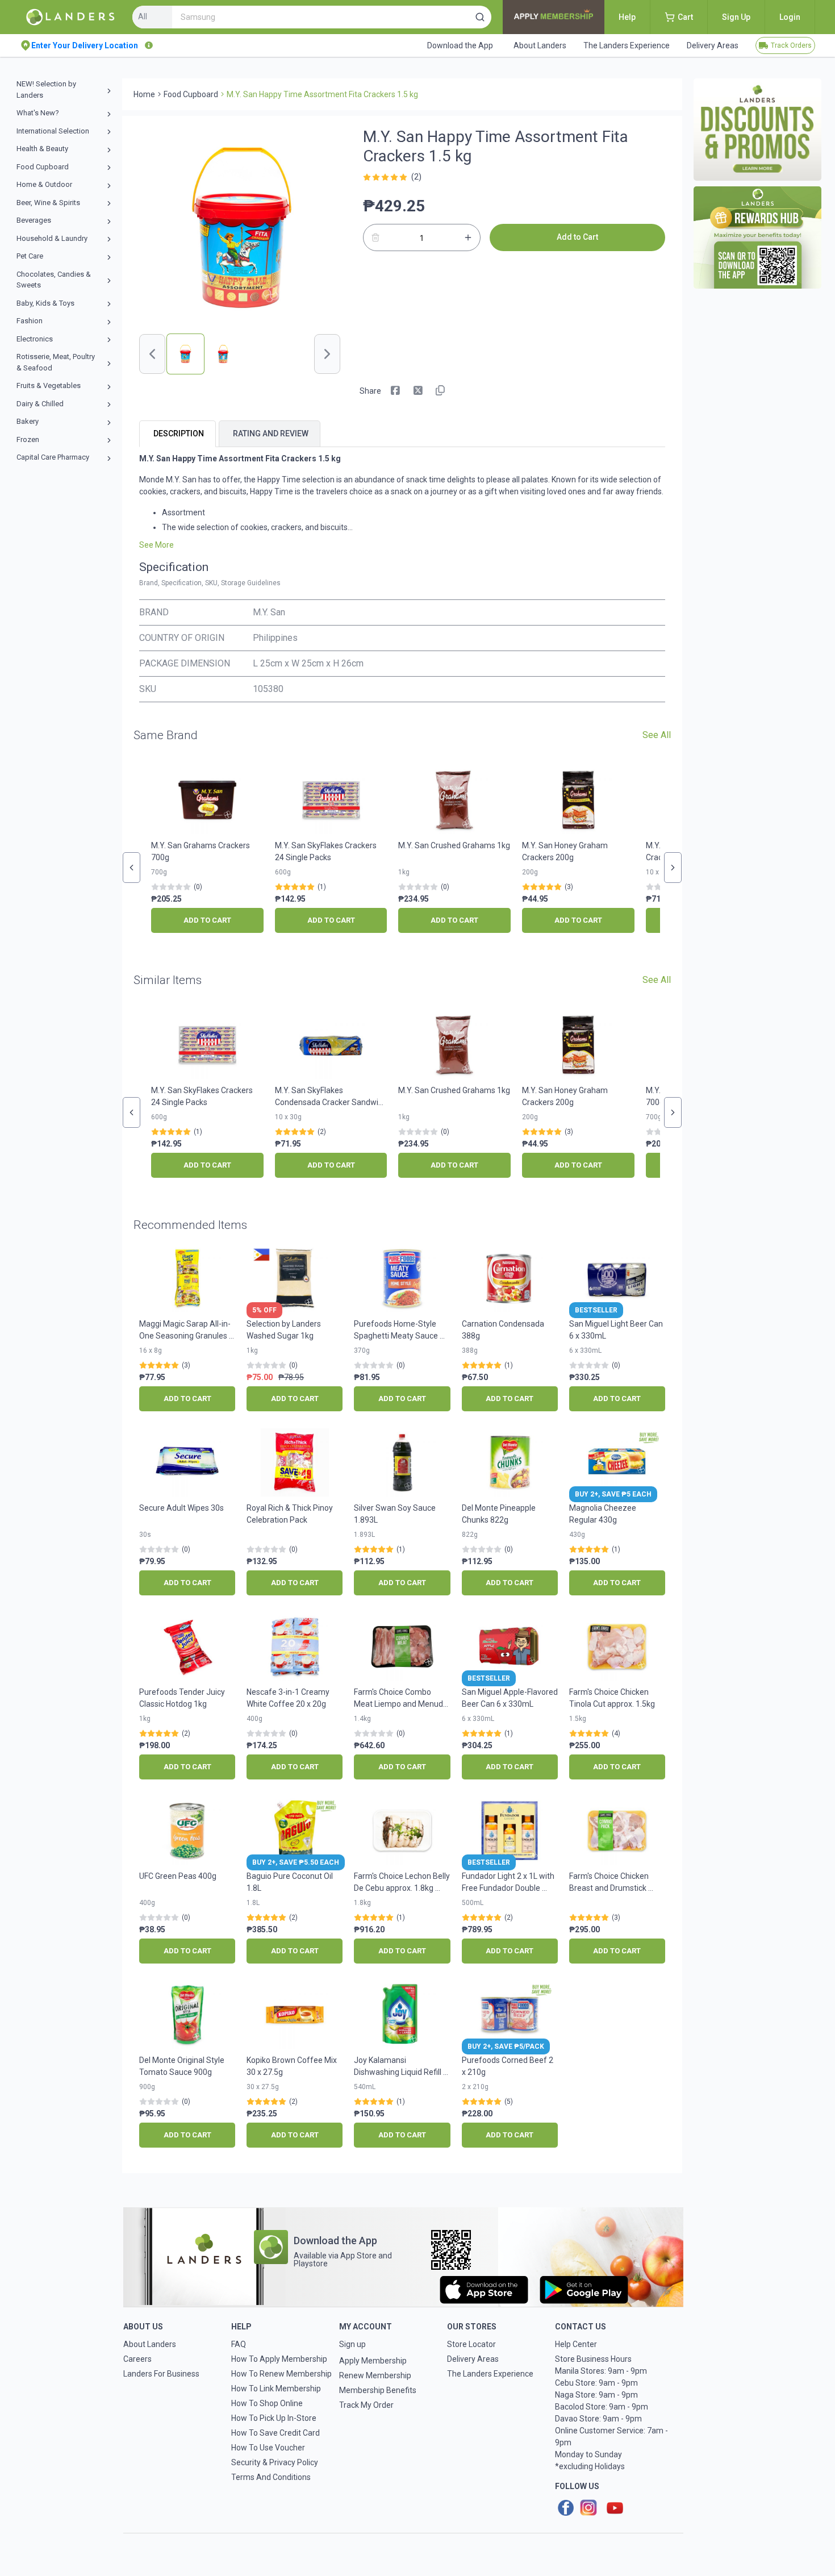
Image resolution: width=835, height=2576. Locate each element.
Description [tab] (179, 433)
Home (144, 94)
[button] (480, 17)
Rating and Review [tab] (271, 433)
